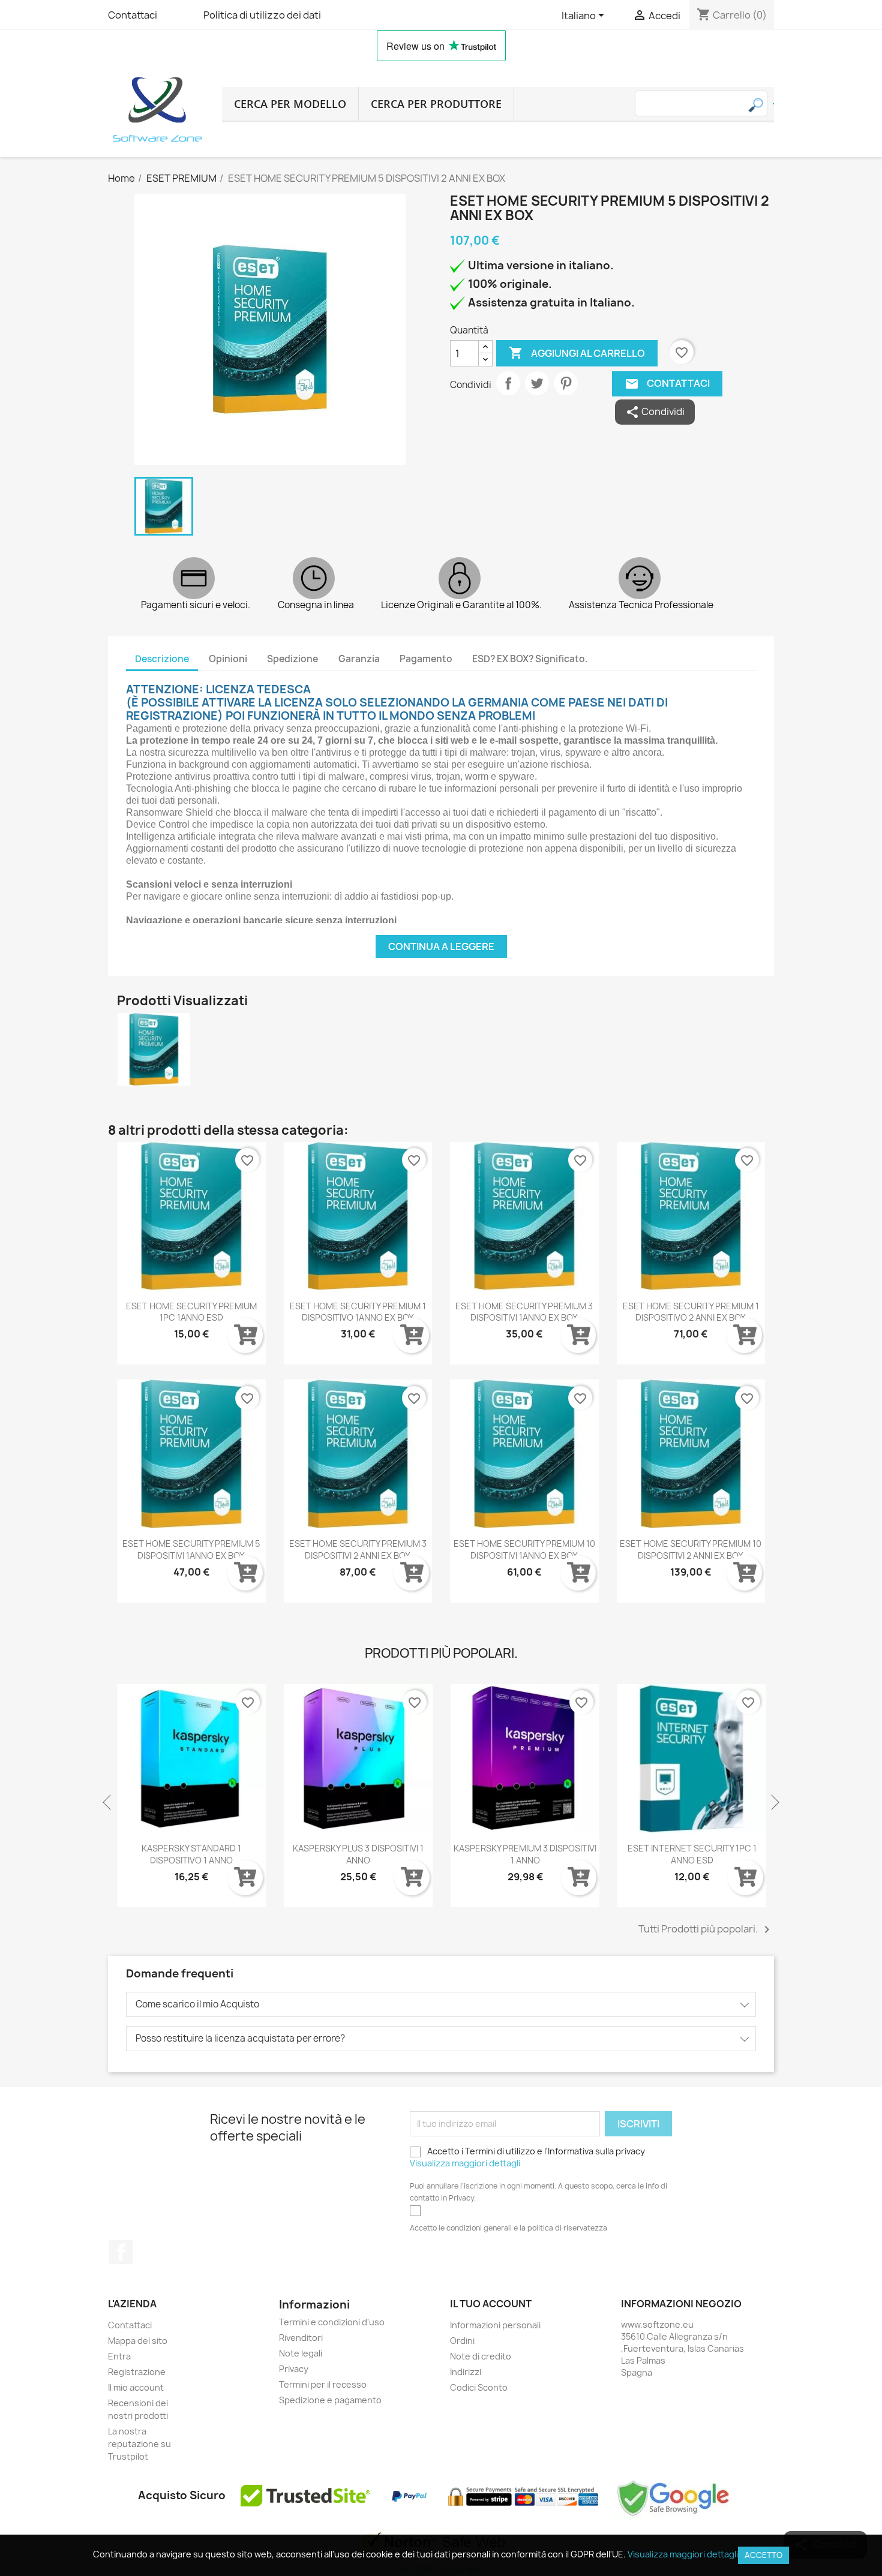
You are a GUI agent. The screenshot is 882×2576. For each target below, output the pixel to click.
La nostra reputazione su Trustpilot (139, 2444)
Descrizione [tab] (162, 659)
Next (774, 1803)
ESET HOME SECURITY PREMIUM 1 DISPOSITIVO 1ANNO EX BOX (358, 1312)
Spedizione (292, 659)
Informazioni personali (495, 2325)
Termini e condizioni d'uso (332, 2322)
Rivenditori (301, 2338)
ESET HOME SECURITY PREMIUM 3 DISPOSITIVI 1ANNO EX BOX (524, 1312)
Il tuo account (491, 2304)
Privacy (294, 2369)
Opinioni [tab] (228, 659)
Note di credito (481, 2356)
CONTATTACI (668, 384)
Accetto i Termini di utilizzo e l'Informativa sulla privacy (527, 2157)
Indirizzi (466, 2372)
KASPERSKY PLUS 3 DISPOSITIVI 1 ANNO (358, 1854)
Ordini (462, 2341)
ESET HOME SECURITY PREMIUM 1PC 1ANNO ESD (191, 1312)
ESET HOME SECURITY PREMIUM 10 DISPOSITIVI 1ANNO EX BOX (524, 1549)
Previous (108, 1803)
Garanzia (359, 659)
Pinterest (566, 383)
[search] (773, 104)
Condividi (508, 383)
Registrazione (137, 2372)
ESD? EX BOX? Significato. (530, 659)
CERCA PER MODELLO (290, 104)
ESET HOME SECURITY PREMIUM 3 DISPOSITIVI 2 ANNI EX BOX (358, 1549)
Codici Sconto (479, 2387)
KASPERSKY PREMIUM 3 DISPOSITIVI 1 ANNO (525, 1854)
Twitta (537, 383)
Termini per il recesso (323, 2384)
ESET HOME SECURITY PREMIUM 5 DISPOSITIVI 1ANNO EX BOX (191, 1549)
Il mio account (136, 2387)
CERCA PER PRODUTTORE (436, 104)
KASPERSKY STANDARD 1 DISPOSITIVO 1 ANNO (191, 1854)
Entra (119, 2356)
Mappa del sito (138, 2341)
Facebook (121, 2252)
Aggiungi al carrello (577, 353)
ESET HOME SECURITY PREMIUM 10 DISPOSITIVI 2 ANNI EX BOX (691, 1549)
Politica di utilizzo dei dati (262, 15)
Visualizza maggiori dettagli (465, 2163)
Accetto (763, 2555)
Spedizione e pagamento (330, 2400)
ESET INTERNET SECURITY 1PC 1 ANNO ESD (692, 1854)
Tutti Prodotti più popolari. (706, 1929)
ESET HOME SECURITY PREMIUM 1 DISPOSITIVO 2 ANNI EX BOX (691, 1312)
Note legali (301, 2353)
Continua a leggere (441, 946)
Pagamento (426, 659)
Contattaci (133, 15)
